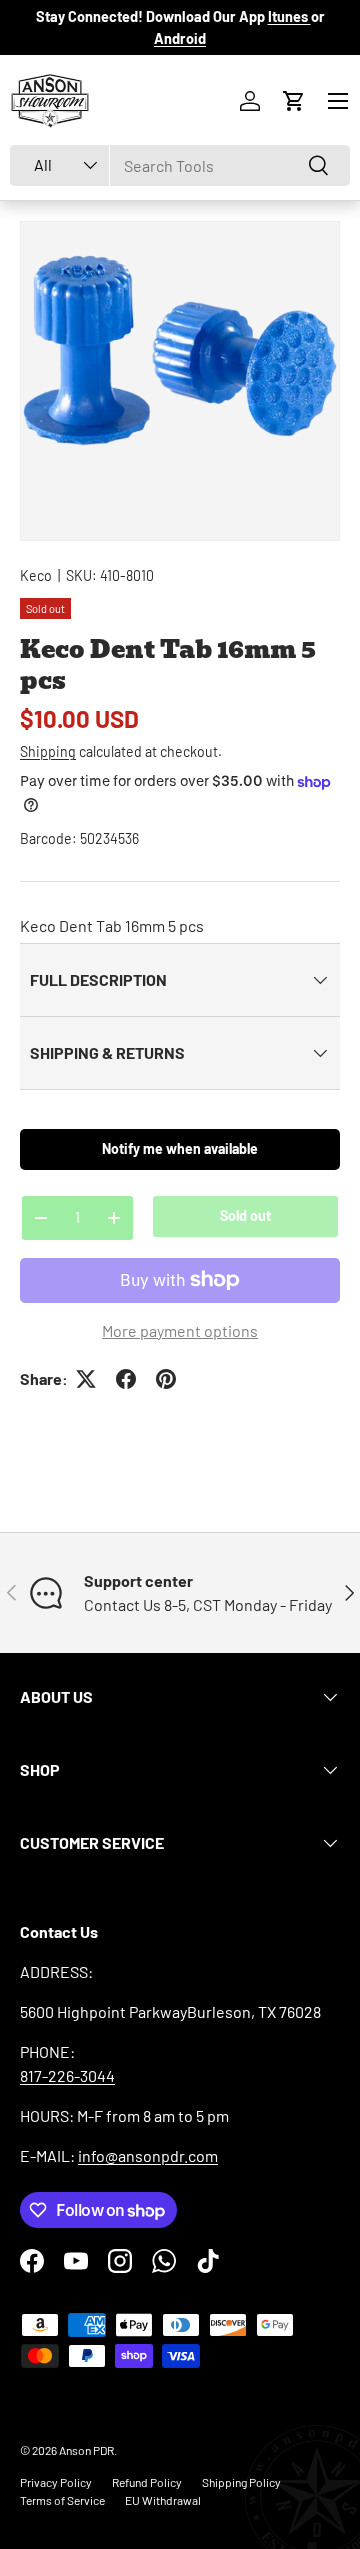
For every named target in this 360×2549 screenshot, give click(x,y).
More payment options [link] (180, 1330)
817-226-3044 (67, 2075)
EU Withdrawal (163, 2500)
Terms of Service (62, 2500)
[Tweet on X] (86, 1379)
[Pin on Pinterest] (166, 1379)
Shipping (48, 751)
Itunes (289, 16)
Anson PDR (86, 2450)
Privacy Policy (56, 2482)
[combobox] (180, 165)
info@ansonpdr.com (148, 2155)
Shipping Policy (241, 2482)
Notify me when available (180, 1148)
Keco (36, 575)
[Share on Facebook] (126, 1379)
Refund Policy (147, 2482)
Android (180, 38)
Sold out (245, 1215)
